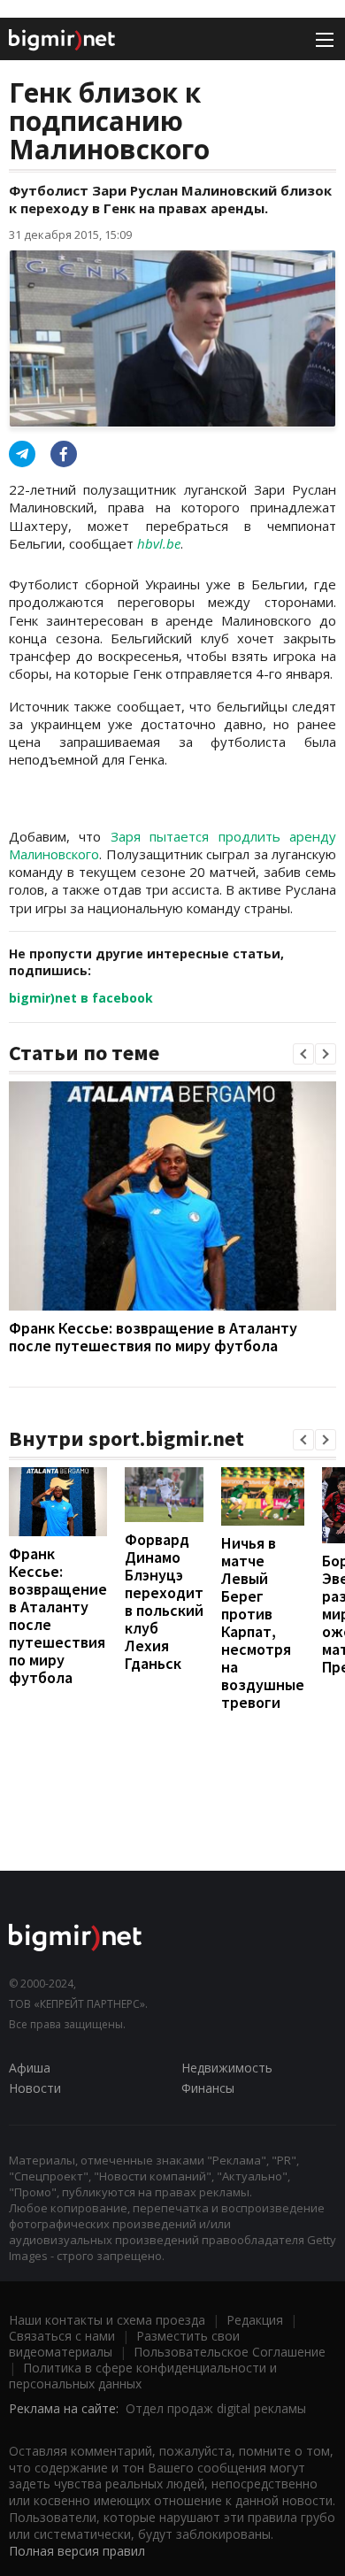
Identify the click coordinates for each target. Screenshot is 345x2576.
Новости (35, 2088)
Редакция (255, 2320)
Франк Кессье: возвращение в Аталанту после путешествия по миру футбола (153, 1337)
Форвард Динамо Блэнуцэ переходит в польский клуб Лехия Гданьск (164, 1601)
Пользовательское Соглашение (230, 2352)
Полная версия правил (77, 2551)
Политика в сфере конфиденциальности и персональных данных (143, 2376)
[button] (303, 1054)
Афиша (30, 2068)
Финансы (208, 2088)
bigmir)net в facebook (81, 998)
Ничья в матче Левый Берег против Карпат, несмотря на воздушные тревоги (263, 1622)
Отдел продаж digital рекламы (216, 2408)
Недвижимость (227, 2068)
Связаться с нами (62, 2336)
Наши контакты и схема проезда (107, 2320)
